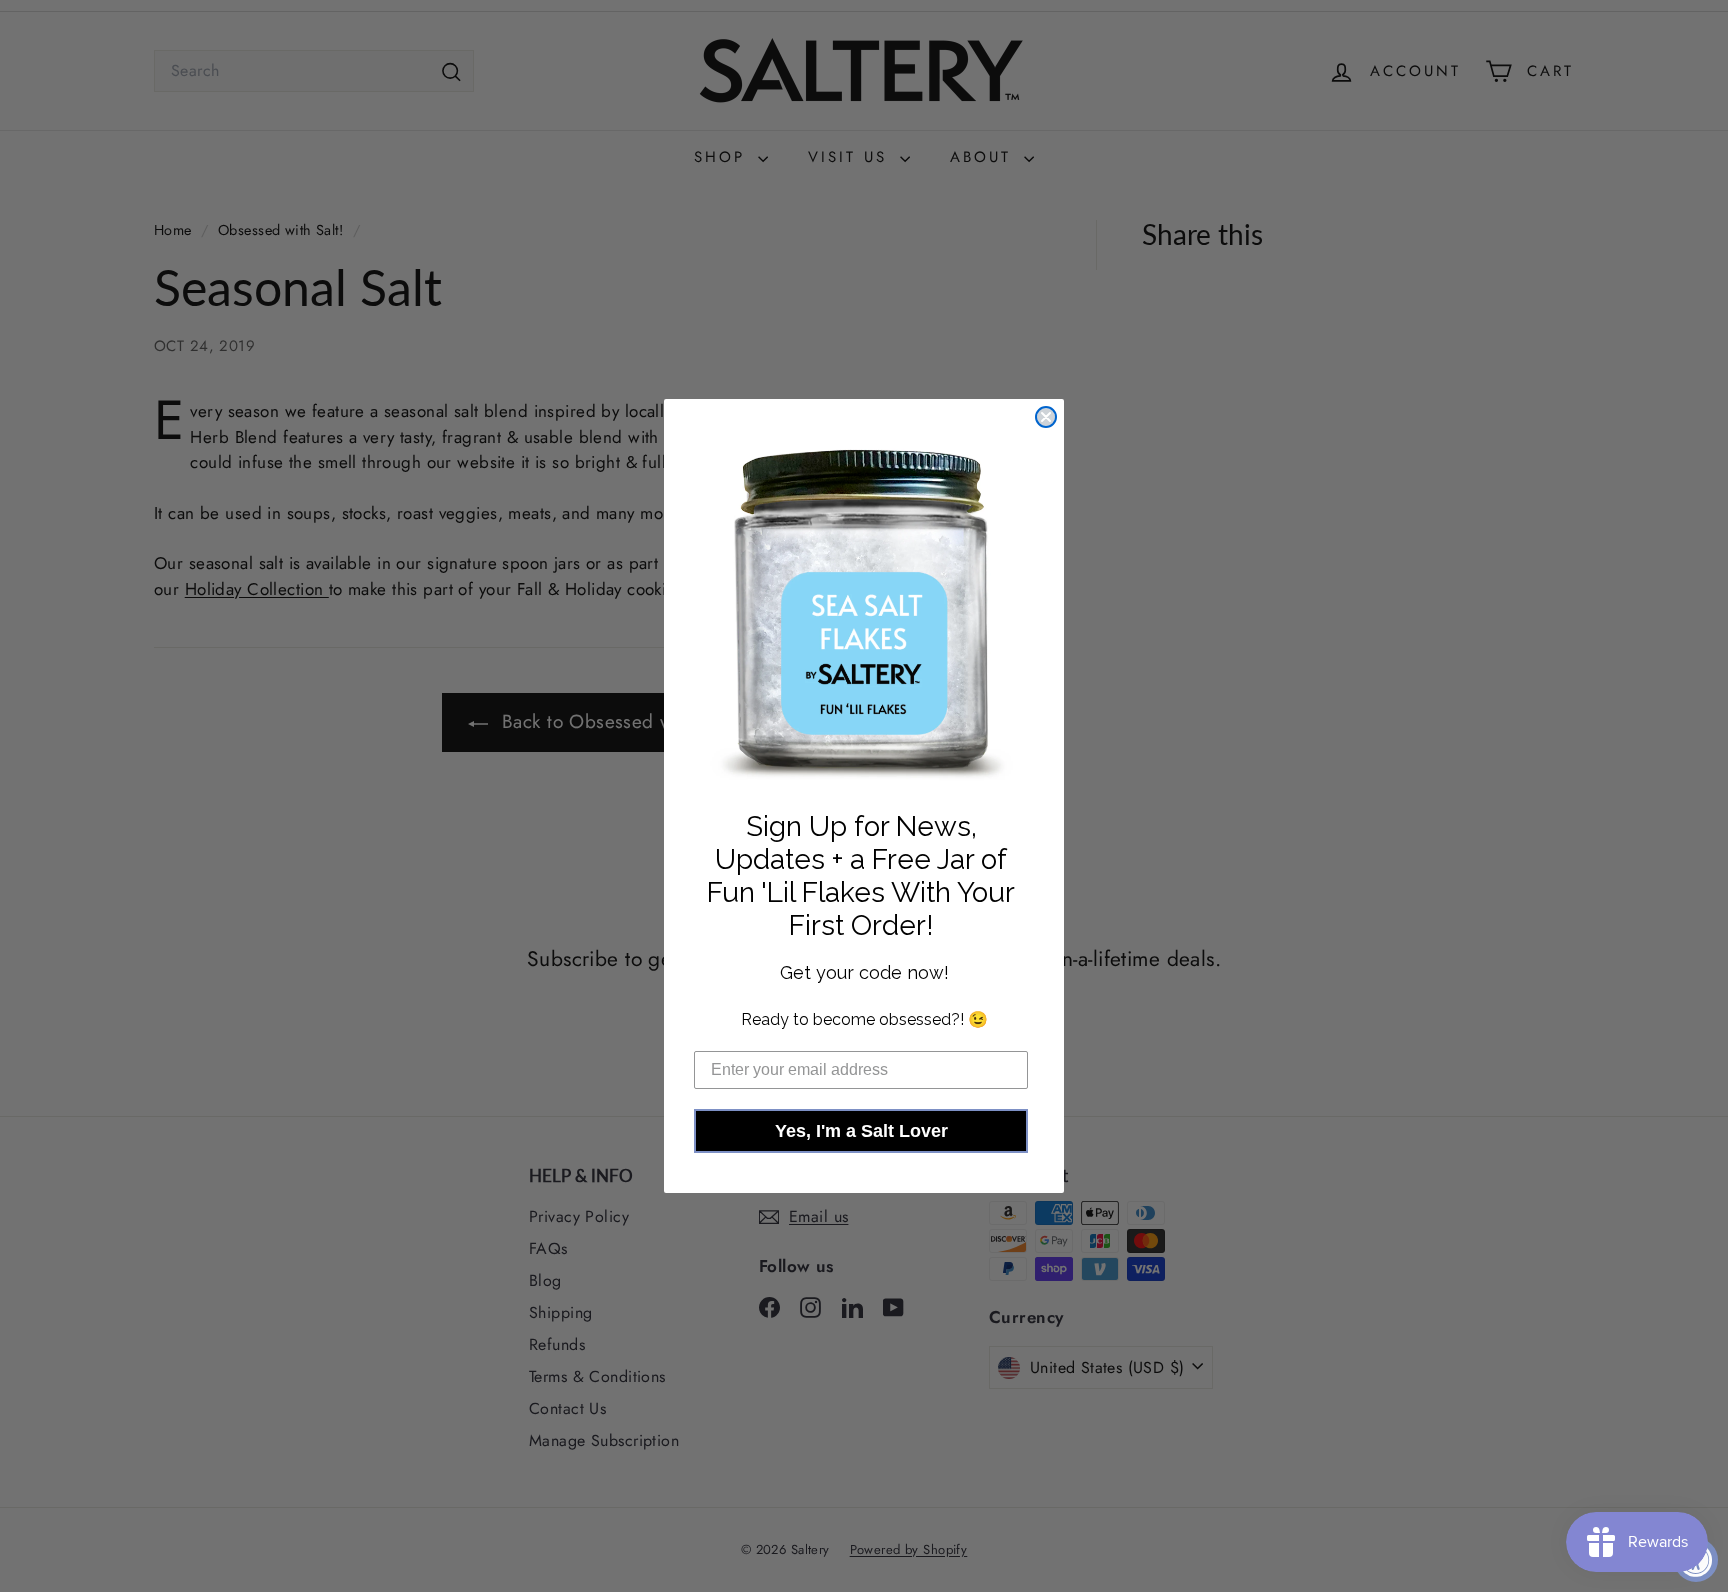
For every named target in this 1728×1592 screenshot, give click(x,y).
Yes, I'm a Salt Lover (861, 1131)
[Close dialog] (1046, 417)
